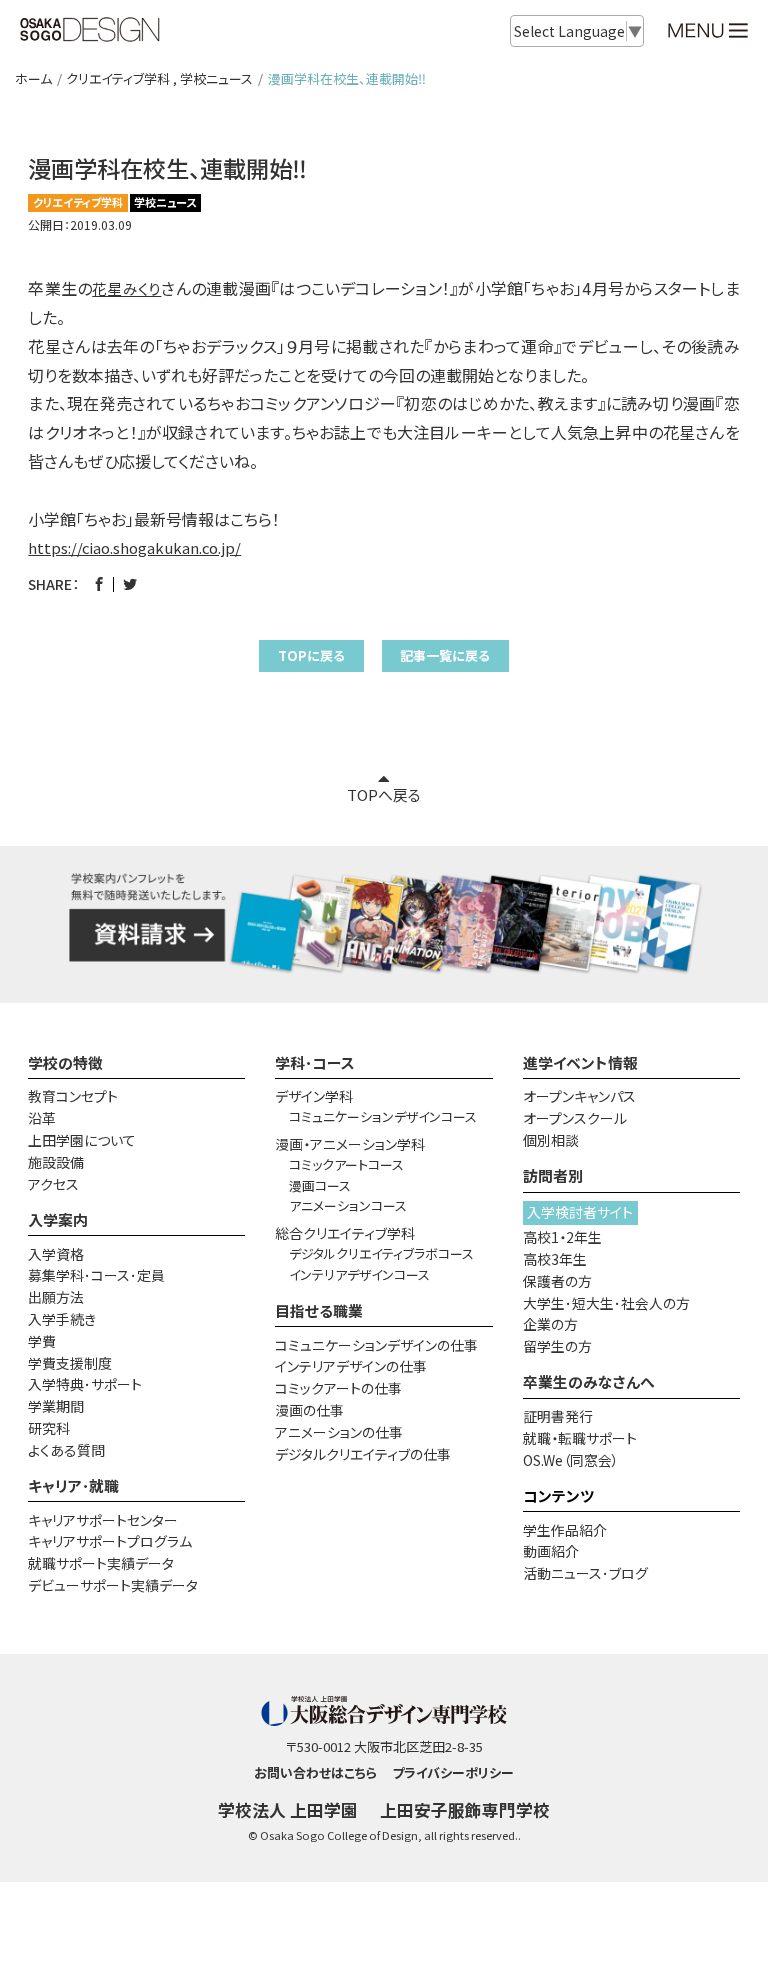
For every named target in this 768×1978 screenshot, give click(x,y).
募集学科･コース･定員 (96, 1275)
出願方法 (56, 1297)
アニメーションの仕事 (339, 1432)
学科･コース (315, 1062)
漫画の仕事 (309, 1410)
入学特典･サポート (85, 1384)
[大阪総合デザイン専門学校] (90, 31)
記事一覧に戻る (445, 655)
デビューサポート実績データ (113, 1585)
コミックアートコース (346, 1164)
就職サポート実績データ (101, 1563)
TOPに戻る (311, 655)
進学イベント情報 (580, 1062)
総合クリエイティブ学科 (345, 1233)
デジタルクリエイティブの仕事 (363, 1454)
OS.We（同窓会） (571, 1460)
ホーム (33, 78)
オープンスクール (575, 1118)
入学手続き (62, 1319)
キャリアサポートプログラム (110, 1541)
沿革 (42, 1118)
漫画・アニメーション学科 (350, 1144)
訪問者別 (553, 1175)
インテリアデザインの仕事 (351, 1366)
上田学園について (82, 1140)
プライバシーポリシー (453, 1772)
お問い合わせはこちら (315, 1772)
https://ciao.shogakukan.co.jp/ (134, 547)
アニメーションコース (348, 1205)
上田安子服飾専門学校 (465, 1810)
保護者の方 (557, 1281)
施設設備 (56, 1162)
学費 (42, 1341)
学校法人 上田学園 (288, 1810)
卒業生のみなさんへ (589, 1381)
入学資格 (56, 1254)
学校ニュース (216, 78)
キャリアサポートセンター (103, 1520)
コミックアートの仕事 (338, 1388)
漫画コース (320, 1185)
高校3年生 (555, 1259)
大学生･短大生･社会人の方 (606, 1303)
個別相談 (551, 1140)
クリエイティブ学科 (118, 78)
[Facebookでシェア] (99, 584)
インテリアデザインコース (359, 1274)
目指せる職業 (319, 1310)
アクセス (53, 1184)
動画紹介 (551, 1551)
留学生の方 (557, 1346)
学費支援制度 (70, 1363)
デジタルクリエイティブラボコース (381, 1253)
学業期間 (56, 1406)
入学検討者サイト (580, 1212)
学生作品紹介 (565, 1530)
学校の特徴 (65, 1062)
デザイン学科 (314, 1096)
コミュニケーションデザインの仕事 (376, 1345)
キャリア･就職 (73, 1485)
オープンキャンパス (579, 1096)
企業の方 (550, 1324)
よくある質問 (66, 1450)
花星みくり (126, 288)
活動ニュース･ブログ (585, 1573)
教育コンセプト (73, 1096)
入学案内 (58, 1219)
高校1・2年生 (562, 1237)
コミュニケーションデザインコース (383, 1116)
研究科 (49, 1428)
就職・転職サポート (580, 1438)
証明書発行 (558, 1416)
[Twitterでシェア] (130, 584)
